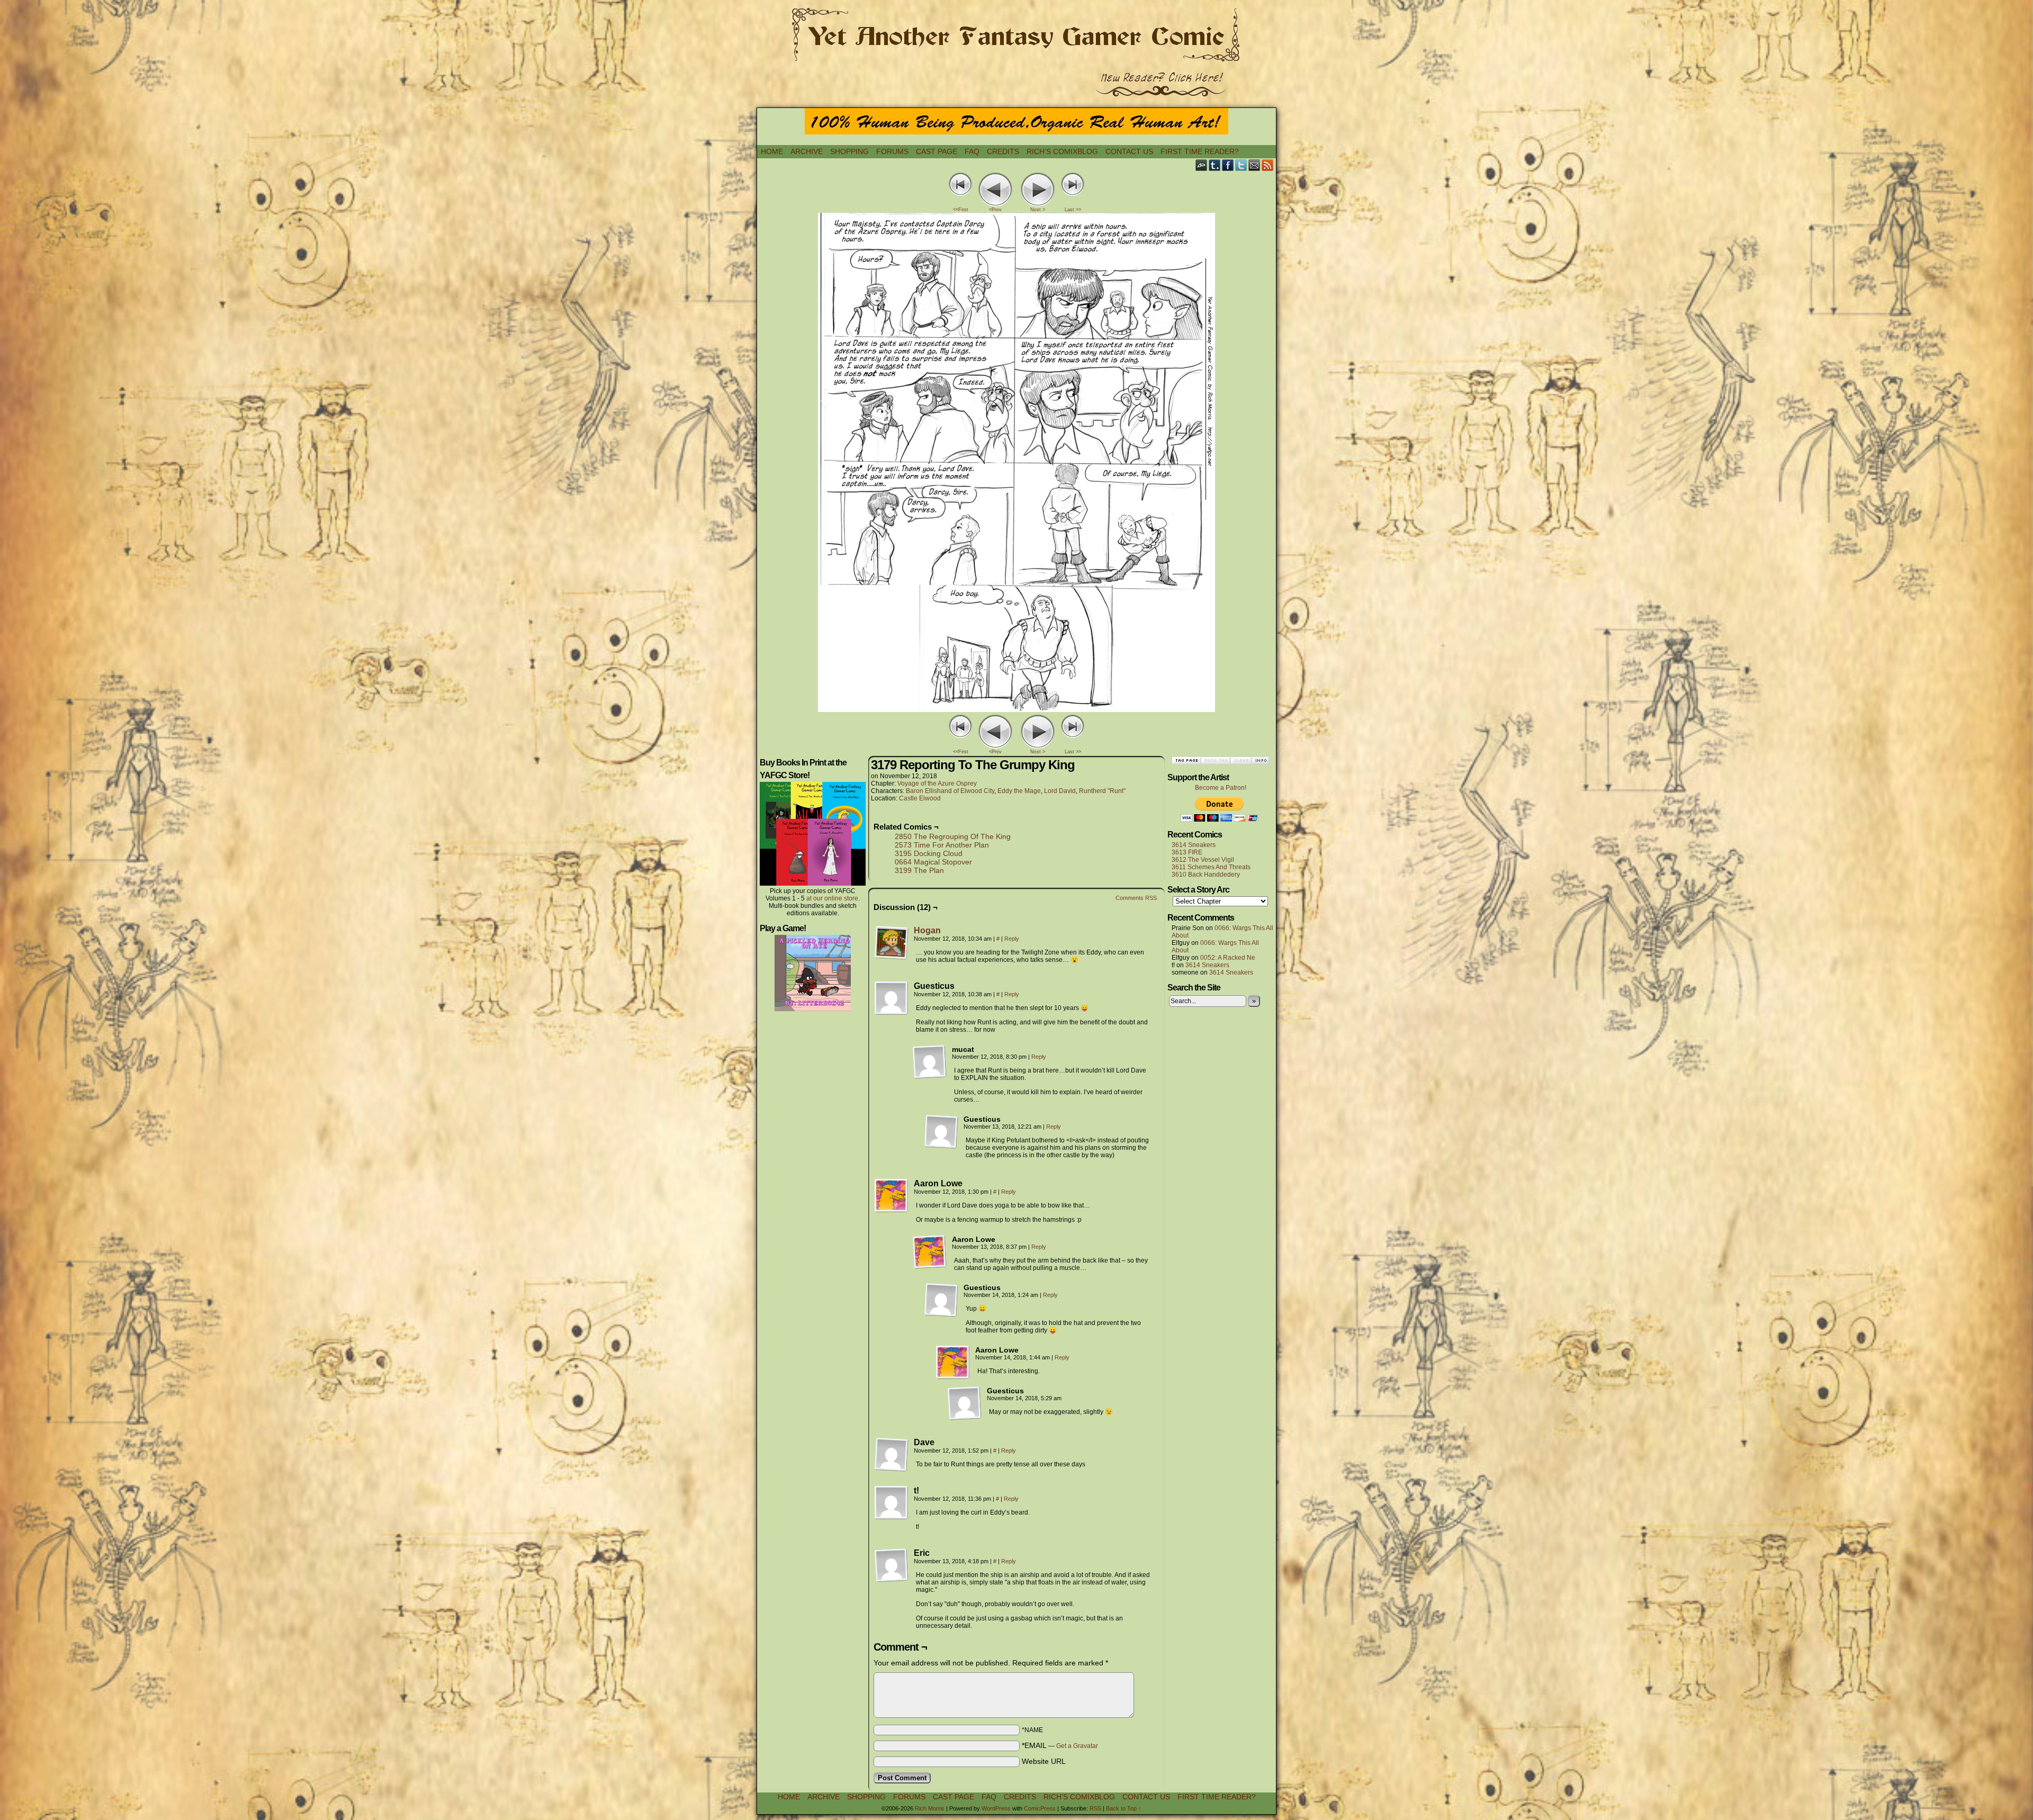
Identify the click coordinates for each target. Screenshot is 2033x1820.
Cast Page (937, 151)
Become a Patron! (1221, 788)
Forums (892, 151)
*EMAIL (1060, 1745)
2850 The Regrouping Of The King (953, 836)
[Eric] (892, 1565)
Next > (1038, 210)
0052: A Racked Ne (1228, 958)
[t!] (892, 1503)
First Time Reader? (1200, 151)
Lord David (1060, 791)
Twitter (1241, 165)
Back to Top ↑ (1124, 1808)
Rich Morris (930, 1808)
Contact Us (1129, 151)
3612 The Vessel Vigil (1203, 860)
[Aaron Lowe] (892, 1196)
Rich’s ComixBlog (1062, 151)
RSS (1268, 165)
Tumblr (1215, 165)
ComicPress (1040, 1808)
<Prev (995, 210)
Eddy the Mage (1019, 791)
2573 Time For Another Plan (942, 845)
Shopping (849, 151)
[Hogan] (892, 957)
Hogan (927, 930)
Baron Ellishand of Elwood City (950, 791)
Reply (1012, 939)
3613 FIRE (1187, 852)
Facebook (1228, 165)
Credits (1003, 151)
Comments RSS (1136, 898)
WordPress (996, 1808)
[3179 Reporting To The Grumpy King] (1016, 709)
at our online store (832, 898)
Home (772, 151)
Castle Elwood (920, 798)
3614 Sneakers (1194, 845)
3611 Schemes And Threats (1211, 867)
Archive (807, 151)
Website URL (1044, 1761)
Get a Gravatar (1077, 1746)
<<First (961, 210)
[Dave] (892, 1455)
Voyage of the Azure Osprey (937, 783)
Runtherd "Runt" (1102, 791)
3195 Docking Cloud (929, 853)
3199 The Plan (919, 870)
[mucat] (930, 1062)
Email (1254, 165)
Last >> (1073, 210)
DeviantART (1202, 165)
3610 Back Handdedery (1206, 875)
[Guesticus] (892, 998)
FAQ (972, 151)
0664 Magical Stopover (933, 862)
